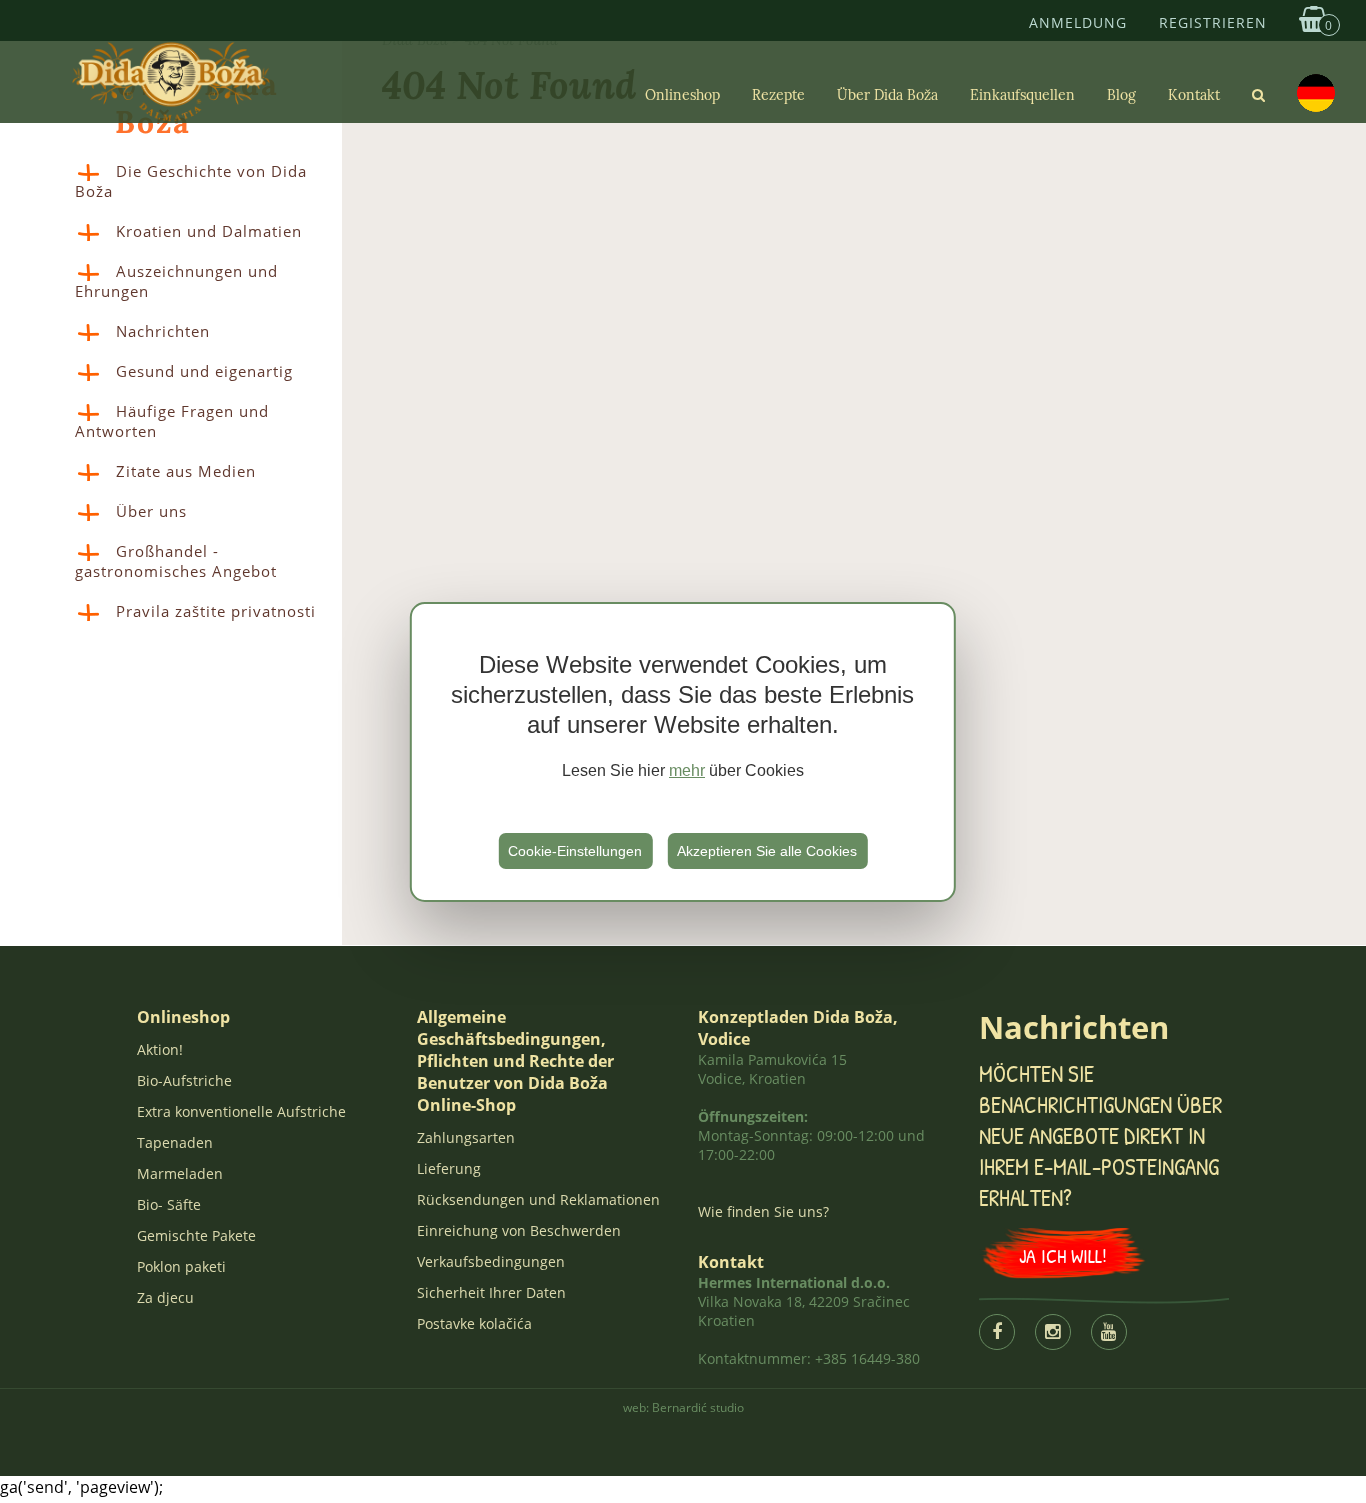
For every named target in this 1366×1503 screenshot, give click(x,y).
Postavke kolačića (474, 1323)
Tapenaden (175, 1142)
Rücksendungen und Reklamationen (538, 1199)
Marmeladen (180, 1173)
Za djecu (165, 1297)
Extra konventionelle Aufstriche (241, 1111)
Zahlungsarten (466, 1137)
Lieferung (449, 1168)
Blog (1121, 95)
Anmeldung (1078, 22)
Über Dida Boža (887, 95)
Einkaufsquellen (1022, 95)
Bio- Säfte (169, 1204)
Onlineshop (682, 95)
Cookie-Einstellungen (575, 851)
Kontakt (1194, 95)
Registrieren (1213, 22)
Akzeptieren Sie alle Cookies (767, 851)
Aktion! (160, 1049)
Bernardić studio (698, 1407)
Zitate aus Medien (186, 471)
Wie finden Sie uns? (763, 1211)
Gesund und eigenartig (204, 371)
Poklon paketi (181, 1266)
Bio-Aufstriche (184, 1080)
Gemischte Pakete (196, 1235)
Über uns (151, 511)
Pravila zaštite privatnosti (216, 611)
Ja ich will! (1063, 1255)
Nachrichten (163, 331)
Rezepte (778, 95)
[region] (683, 752)
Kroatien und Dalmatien (209, 231)
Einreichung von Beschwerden (519, 1230)
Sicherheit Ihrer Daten (491, 1292)
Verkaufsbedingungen (491, 1261)
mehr (687, 770)
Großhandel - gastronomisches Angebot (176, 561)
